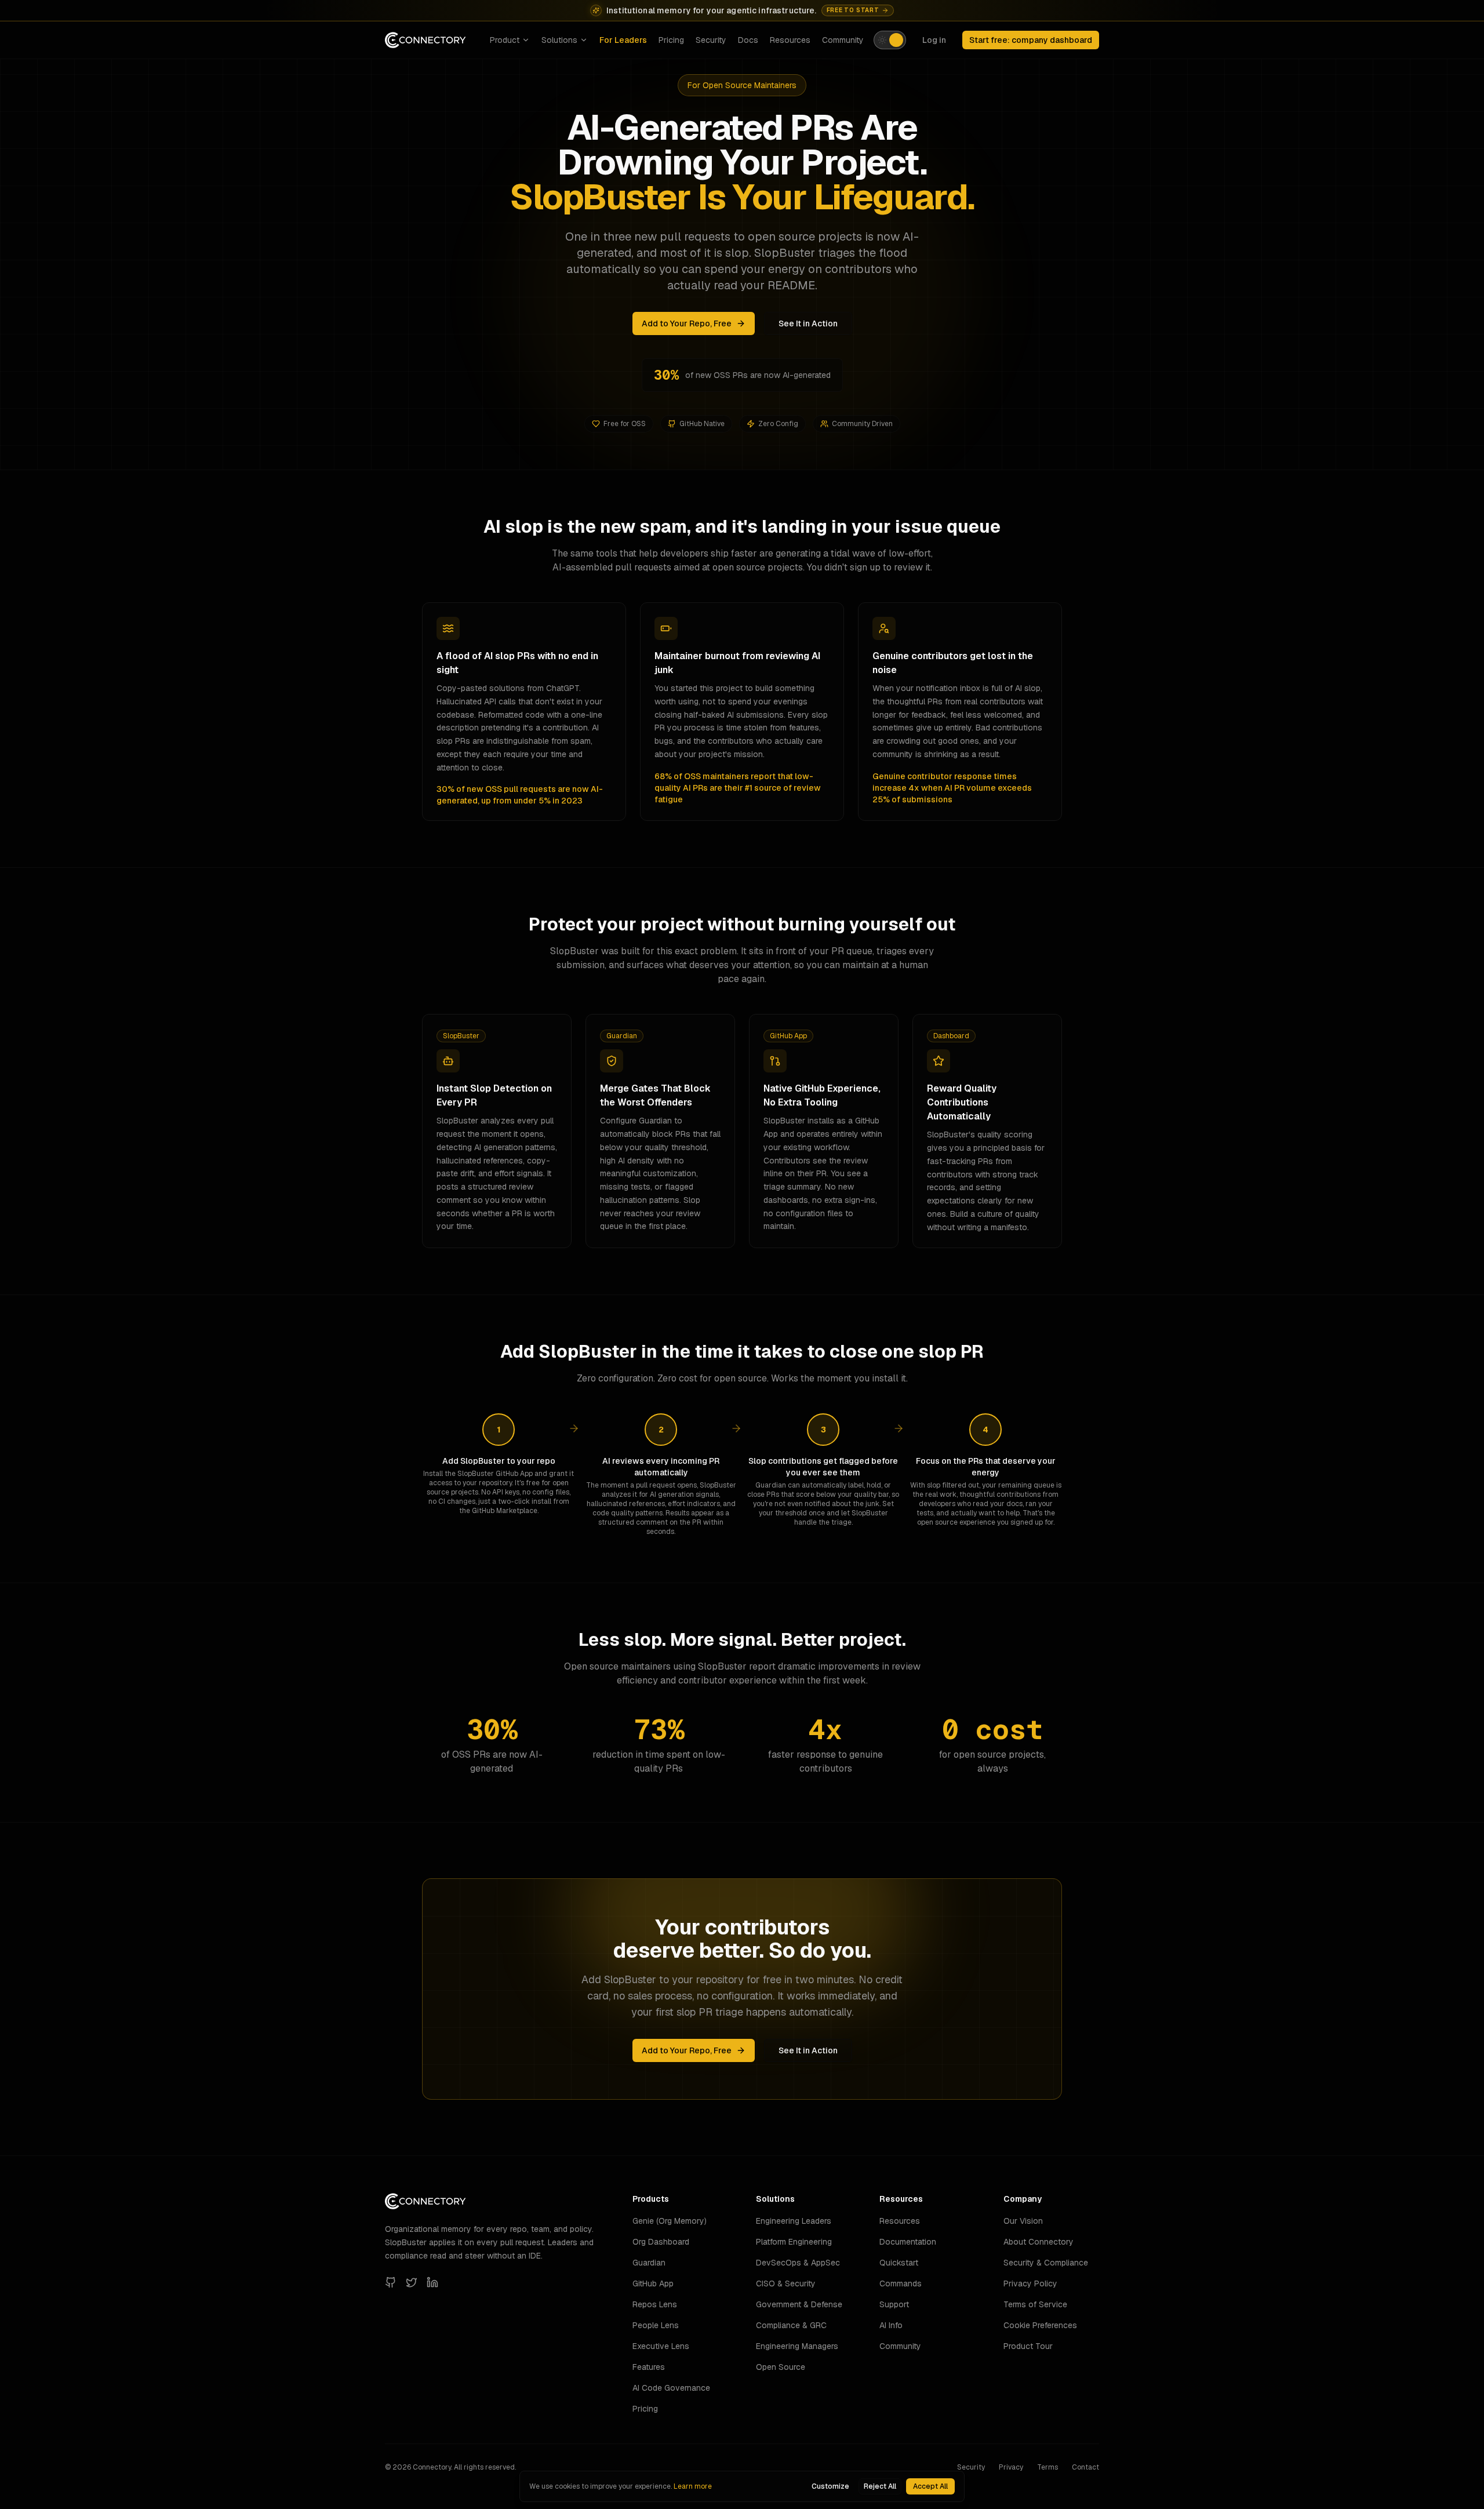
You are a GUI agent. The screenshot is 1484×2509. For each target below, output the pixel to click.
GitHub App (653, 2283)
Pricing (671, 40)
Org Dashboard (661, 2242)
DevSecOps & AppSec (798, 2263)
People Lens (656, 2325)
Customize (830, 2486)
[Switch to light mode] (890, 40)
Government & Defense (799, 2304)
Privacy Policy (1030, 2283)
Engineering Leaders (794, 2221)
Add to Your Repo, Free (687, 323)
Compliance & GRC (791, 2325)
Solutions (559, 40)
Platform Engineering (794, 2242)
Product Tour (1028, 2346)
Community (843, 40)
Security (711, 40)
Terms (1047, 2467)
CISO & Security (786, 2283)
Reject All (880, 2486)
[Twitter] (412, 2282)
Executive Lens (661, 2346)
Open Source (781, 2367)
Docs (748, 40)
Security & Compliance (1046, 2263)
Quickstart (899, 2263)
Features (649, 2367)
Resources (790, 40)
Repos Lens (655, 2304)
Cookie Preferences (1040, 2325)
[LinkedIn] (432, 2282)
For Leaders (623, 40)
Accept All (930, 2486)
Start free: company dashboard (1031, 40)
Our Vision (1023, 2221)
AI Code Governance (671, 2388)
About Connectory (1039, 2242)
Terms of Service (1035, 2304)
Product (505, 40)
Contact (1085, 2467)
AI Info (891, 2325)
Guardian (649, 2263)
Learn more (693, 2486)
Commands (901, 2283)
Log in (934, 40)
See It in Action (808, 323)
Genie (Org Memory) (670, 2221)
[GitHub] (391, 2282)
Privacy (1011, 2467)
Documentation (908, 2242)
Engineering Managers (797, 2346)
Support (894, 2304)
